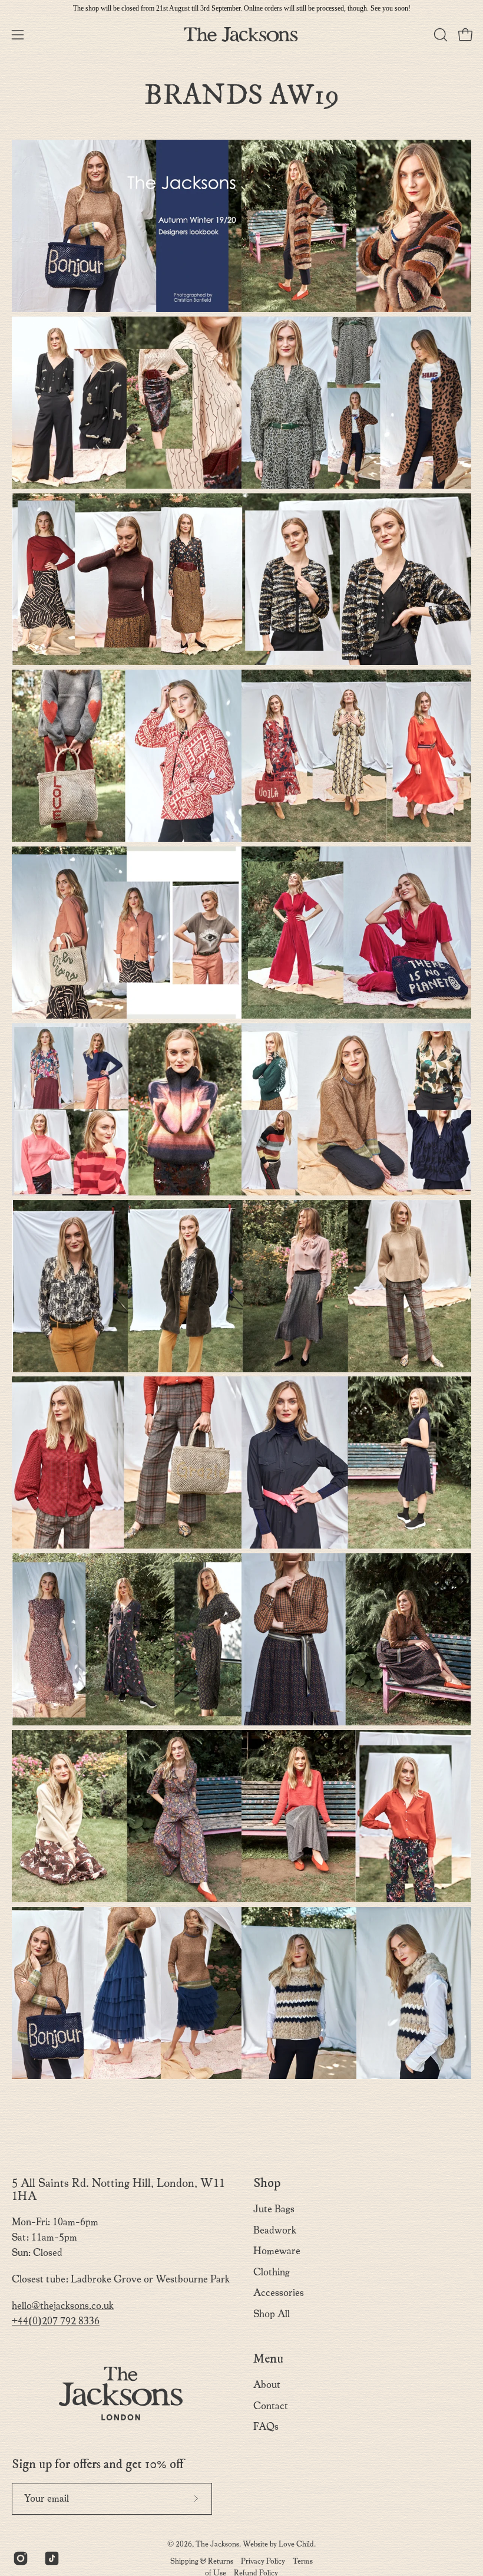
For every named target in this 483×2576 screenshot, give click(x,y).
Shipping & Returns (202, 2561)
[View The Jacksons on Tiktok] (51, 2558)
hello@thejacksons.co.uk (63, 2306)
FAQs (266, 2427)
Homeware (277, 2251)
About (267, 2385)
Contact (271, 2405)
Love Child (296, 2544)
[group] (241, 8)
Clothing (272, 2272)
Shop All (272, 2314)
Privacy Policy (263, 2561)
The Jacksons (217, 2544)
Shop (267, 2183)
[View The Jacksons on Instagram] (20, 2558)
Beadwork (275, 2230)
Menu (268, 2359)
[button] (439, 35)
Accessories (279, 2293)
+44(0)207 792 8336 (56, 2321)
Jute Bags (274, 2209)
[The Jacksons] (241, 34)
